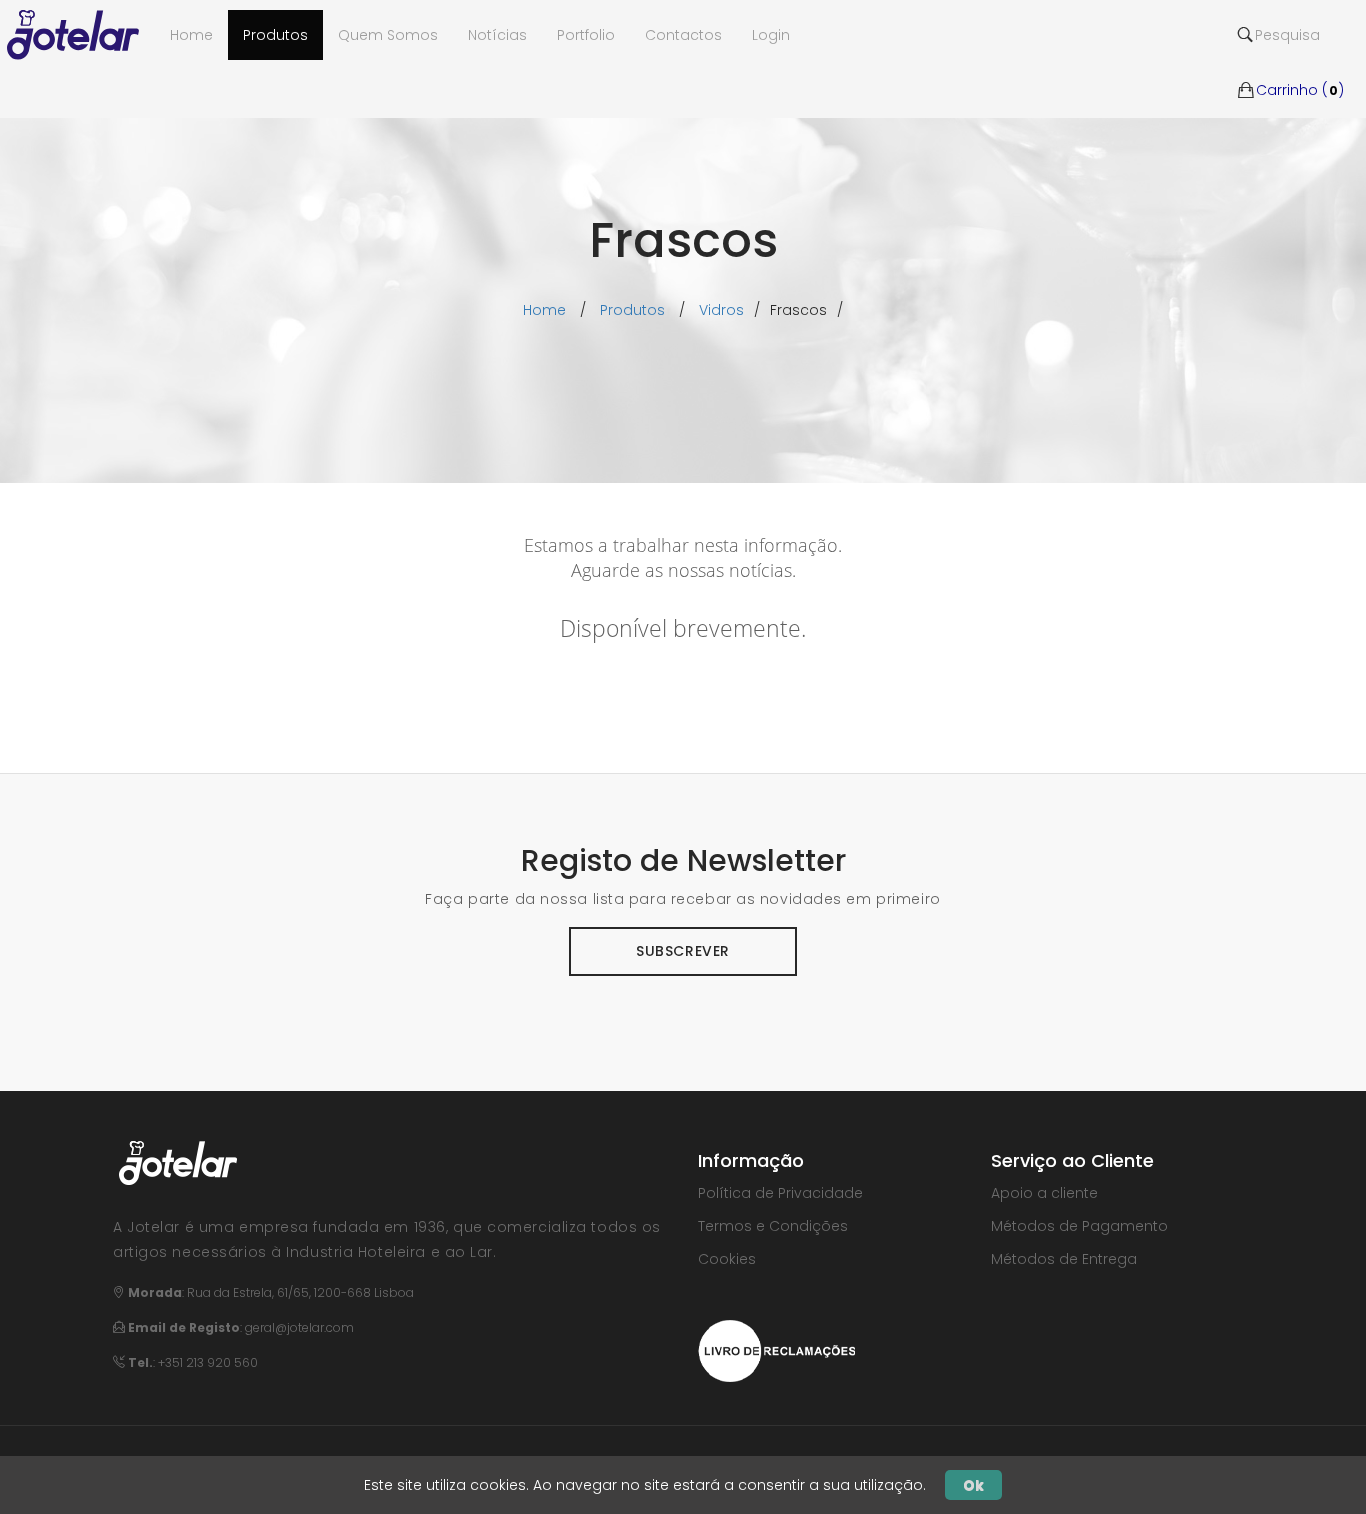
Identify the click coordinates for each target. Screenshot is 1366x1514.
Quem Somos (388, 35)
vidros (721, 310)
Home (544, 310)
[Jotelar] (81, 35)
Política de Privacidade (780, 1193)
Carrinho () (1300, 60)
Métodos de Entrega (1064, 1259)
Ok (973, 1485)
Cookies (727, 1259)
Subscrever (683, 951)
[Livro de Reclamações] (776, 1349)
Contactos (683, 35)
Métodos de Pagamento (1079, 1226)
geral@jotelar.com (299, 1327)
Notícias (497, 35)
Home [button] (191, 35)
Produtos (275, 35)
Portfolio (586, 35)
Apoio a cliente (1044, 1193)
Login (771, 35)
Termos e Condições (773, 1226)
